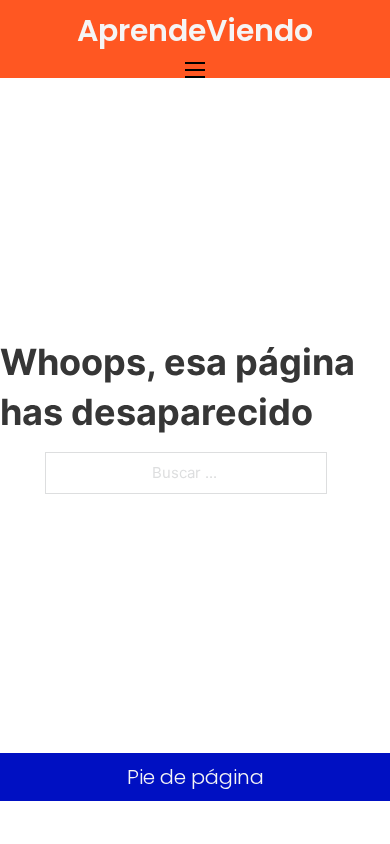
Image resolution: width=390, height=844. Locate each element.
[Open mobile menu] (195, 70)
